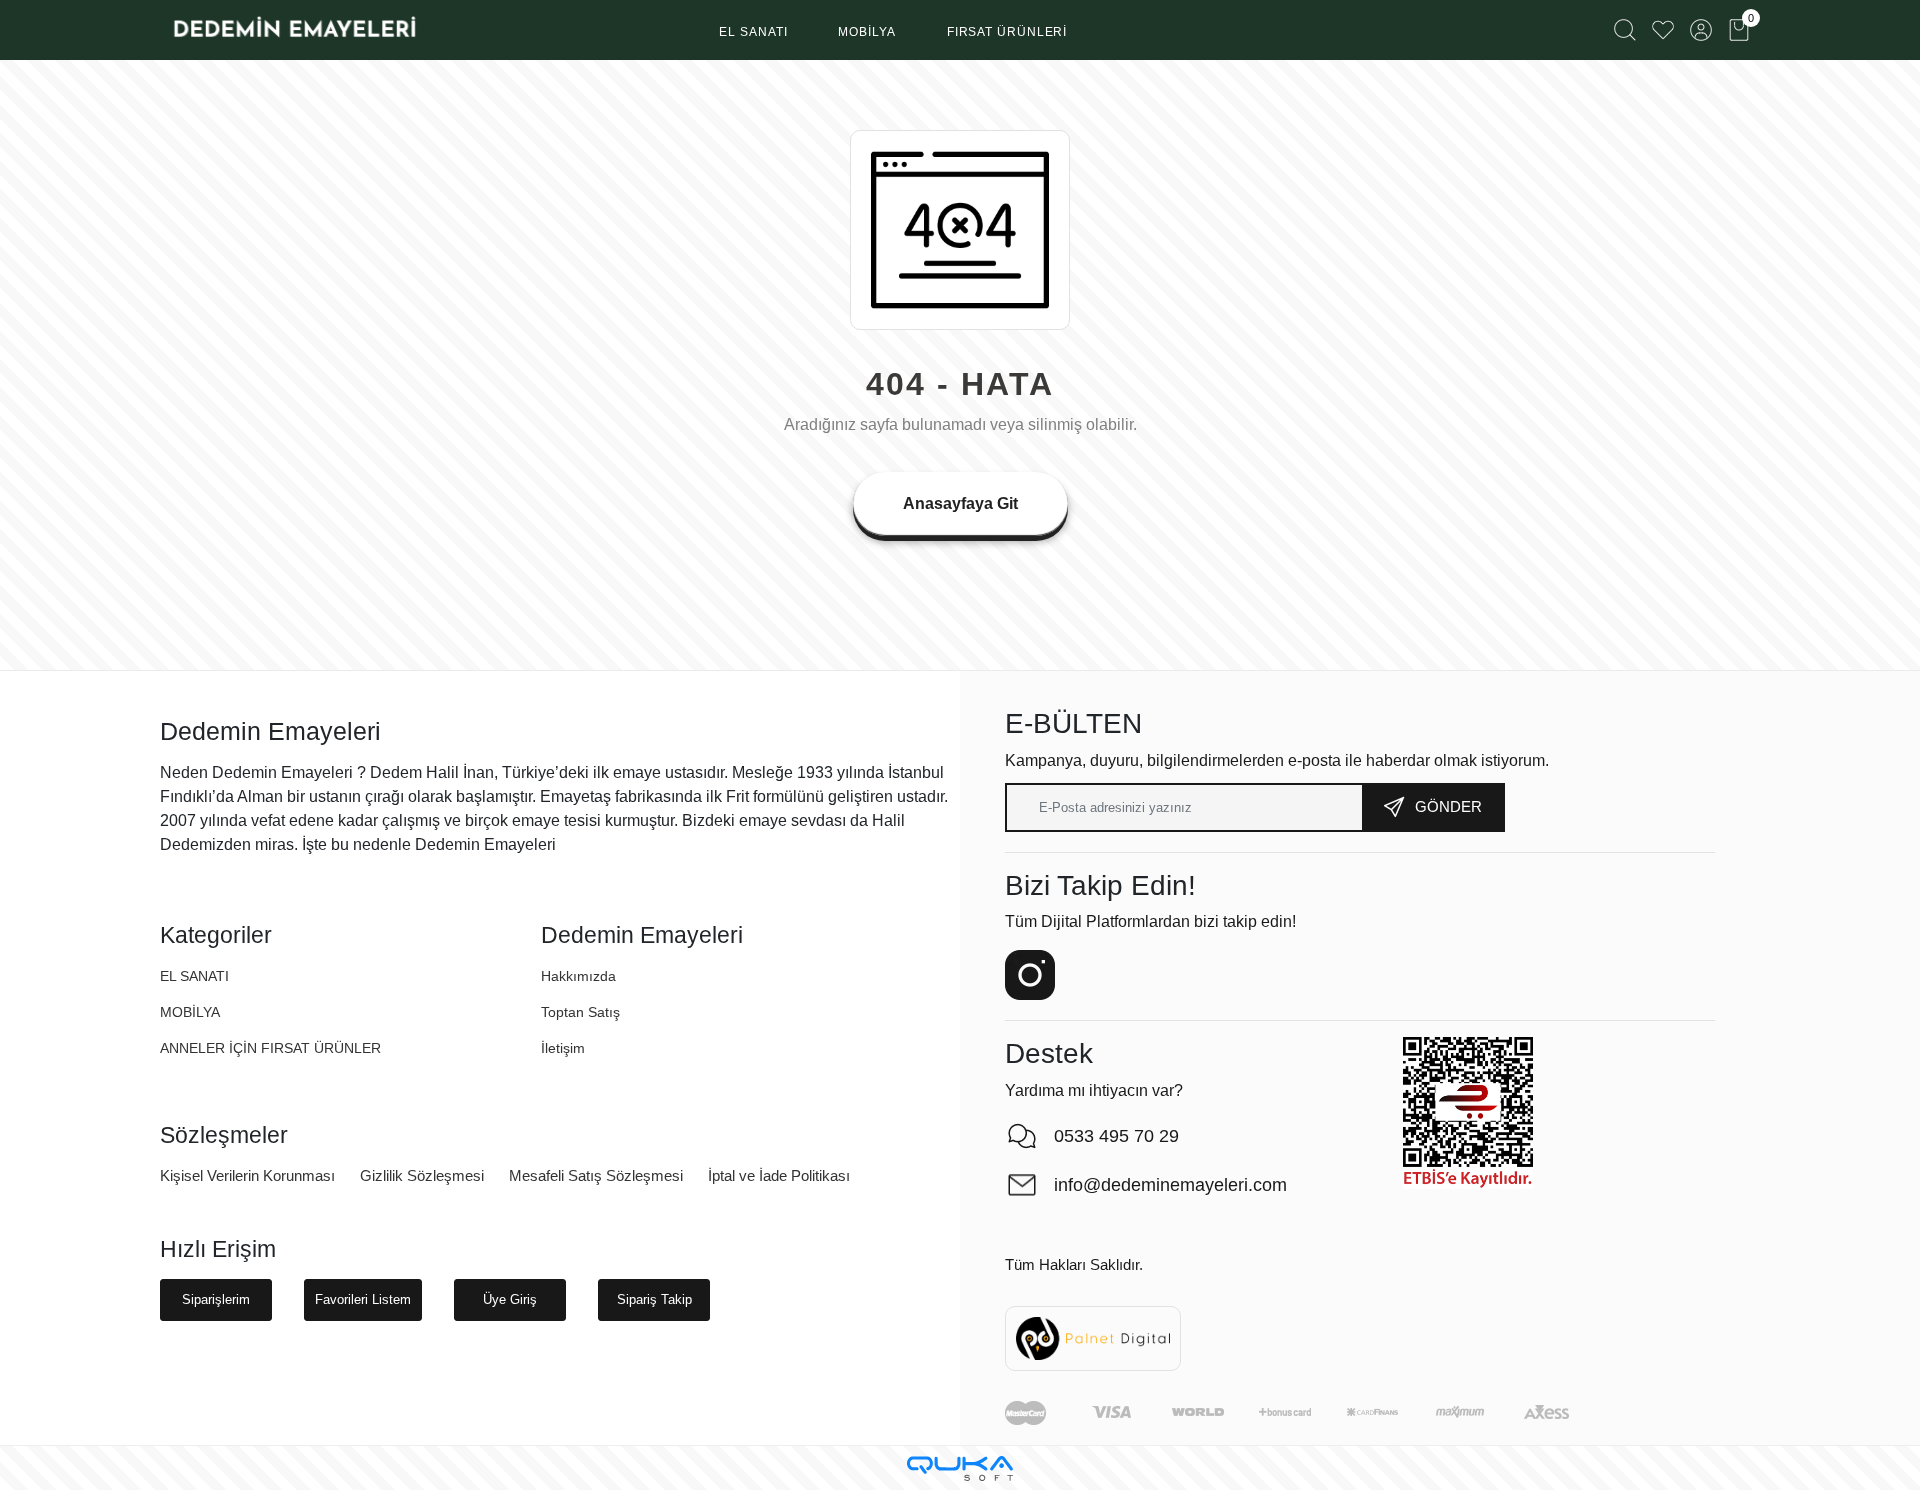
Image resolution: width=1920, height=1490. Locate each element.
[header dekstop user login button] (1701, 30)
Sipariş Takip (654, 1299)
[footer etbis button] (1468, 1113)
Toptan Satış (580, 1012)
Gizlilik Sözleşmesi (422, 1175)
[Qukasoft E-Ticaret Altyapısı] (960, 1468)
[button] (753, 32)
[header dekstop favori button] (1663, 30)
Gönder (1448, 806)
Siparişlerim (216, 1299)
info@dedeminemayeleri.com (1170, 1185)
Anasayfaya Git (960, 503)
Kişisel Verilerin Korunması (247, 1175)
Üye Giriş (510, 1299)
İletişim (563, 1048)
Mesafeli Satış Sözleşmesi (596, 1175)
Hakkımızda (578, 976)
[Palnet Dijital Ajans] (1093, 1337)
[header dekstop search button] (1625, 30)
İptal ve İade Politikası (779, 1175)
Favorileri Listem (363, 1299)
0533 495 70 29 (1116, 1136)
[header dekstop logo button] (293, 30)
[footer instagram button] (1030, 975)
